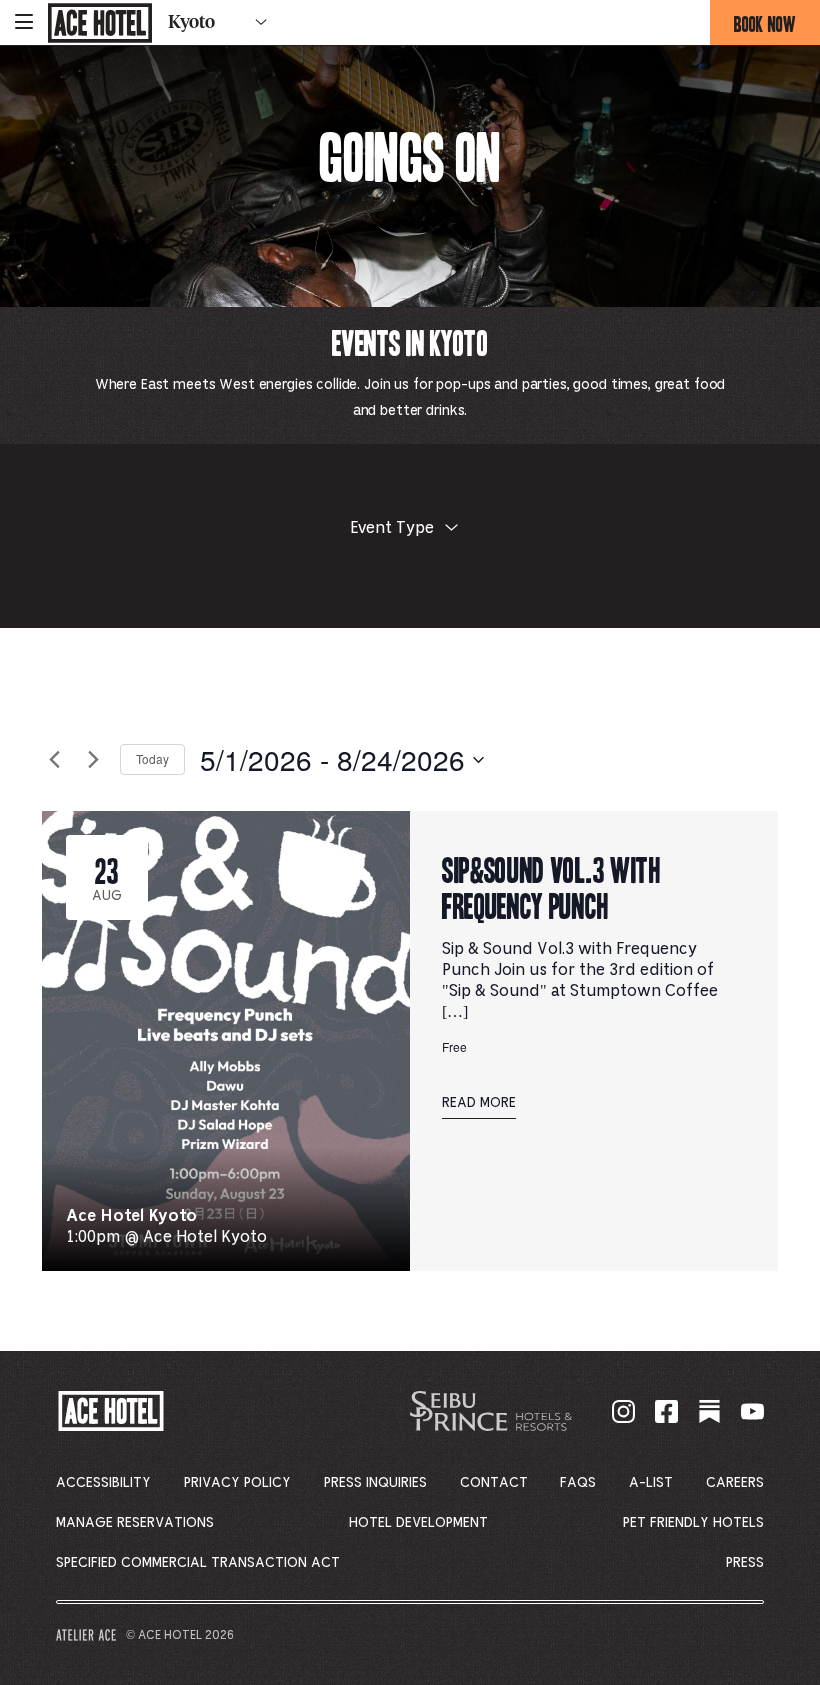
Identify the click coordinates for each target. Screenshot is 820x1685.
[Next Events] (93, 760)
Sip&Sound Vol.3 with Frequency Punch (551, 886)
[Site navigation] (24, 22)
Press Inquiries (375, 1483)
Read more (479, 1103)
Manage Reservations (135, 1523)
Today (152, 758)
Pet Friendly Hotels (693, 1523)
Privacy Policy (237, 1483)
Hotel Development (418, 1523)
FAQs (578, 1483)
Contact (494, 1483)
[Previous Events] (54, 760)
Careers (735, 1483)
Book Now (777, 28)
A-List (651, 1483)
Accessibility (103, 1483)
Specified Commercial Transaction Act (198, 1563)
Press (745, 1563)
